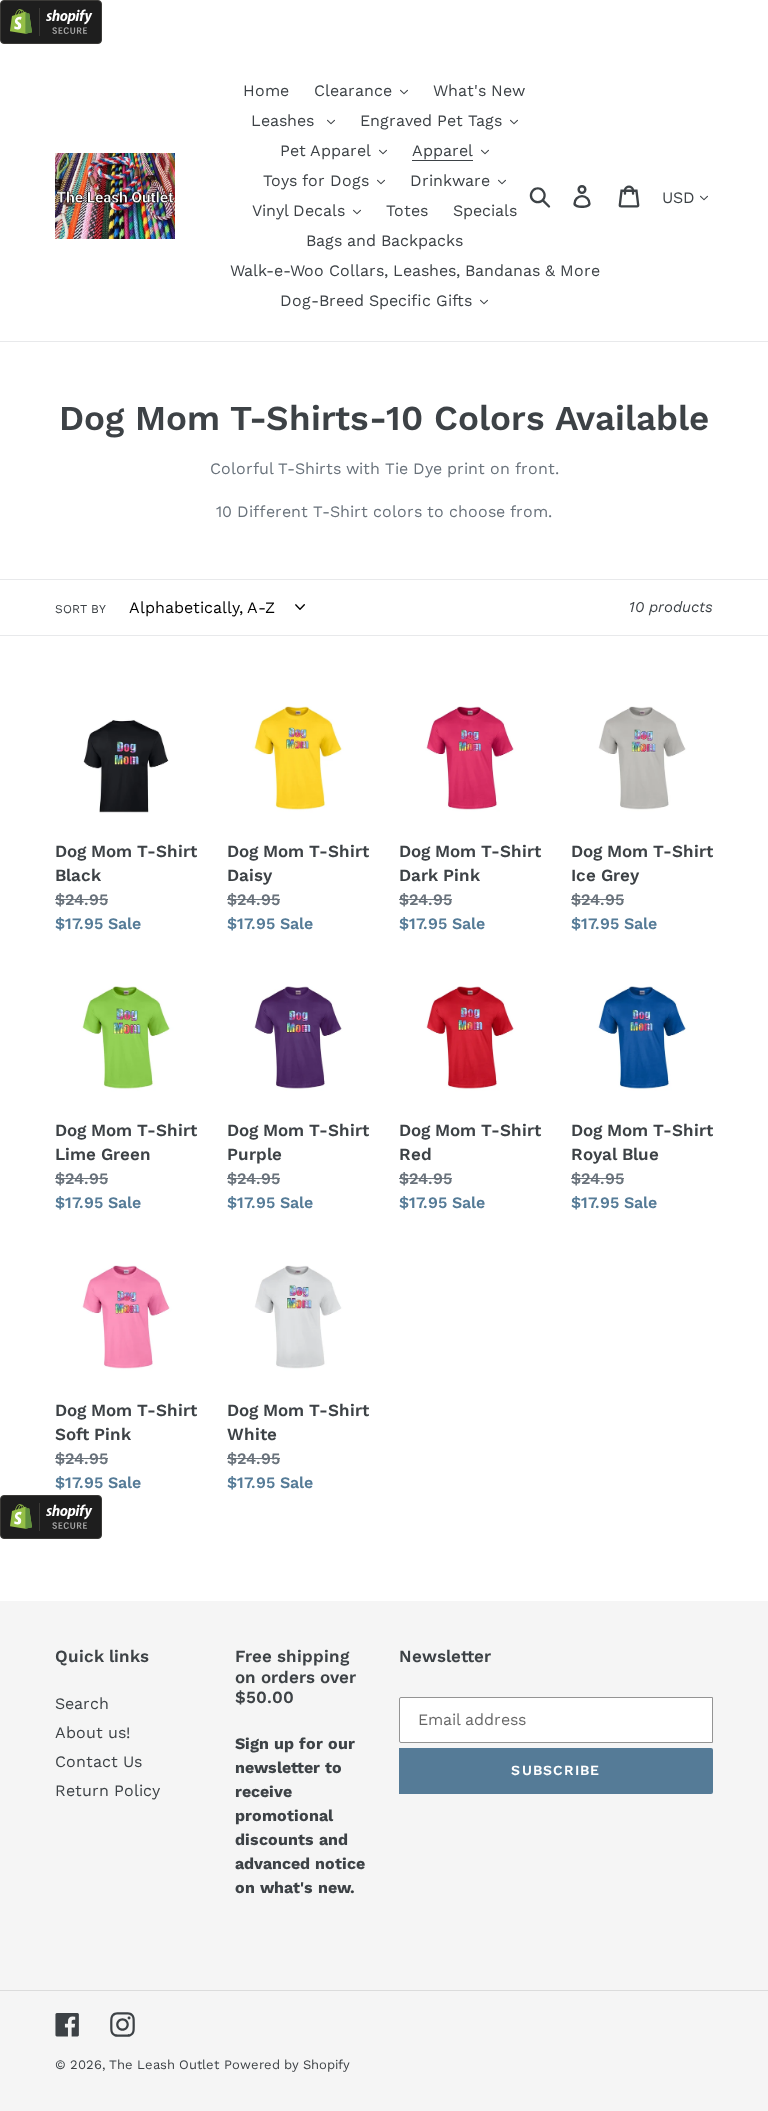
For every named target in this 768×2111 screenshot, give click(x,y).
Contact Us (98, 1761)
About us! (92, 1732)
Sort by (80, 609)
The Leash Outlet (164, 2064)
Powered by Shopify (287, 2064)
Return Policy (107, 1790)
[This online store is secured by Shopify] (51, 38)
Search (82, 1703)
